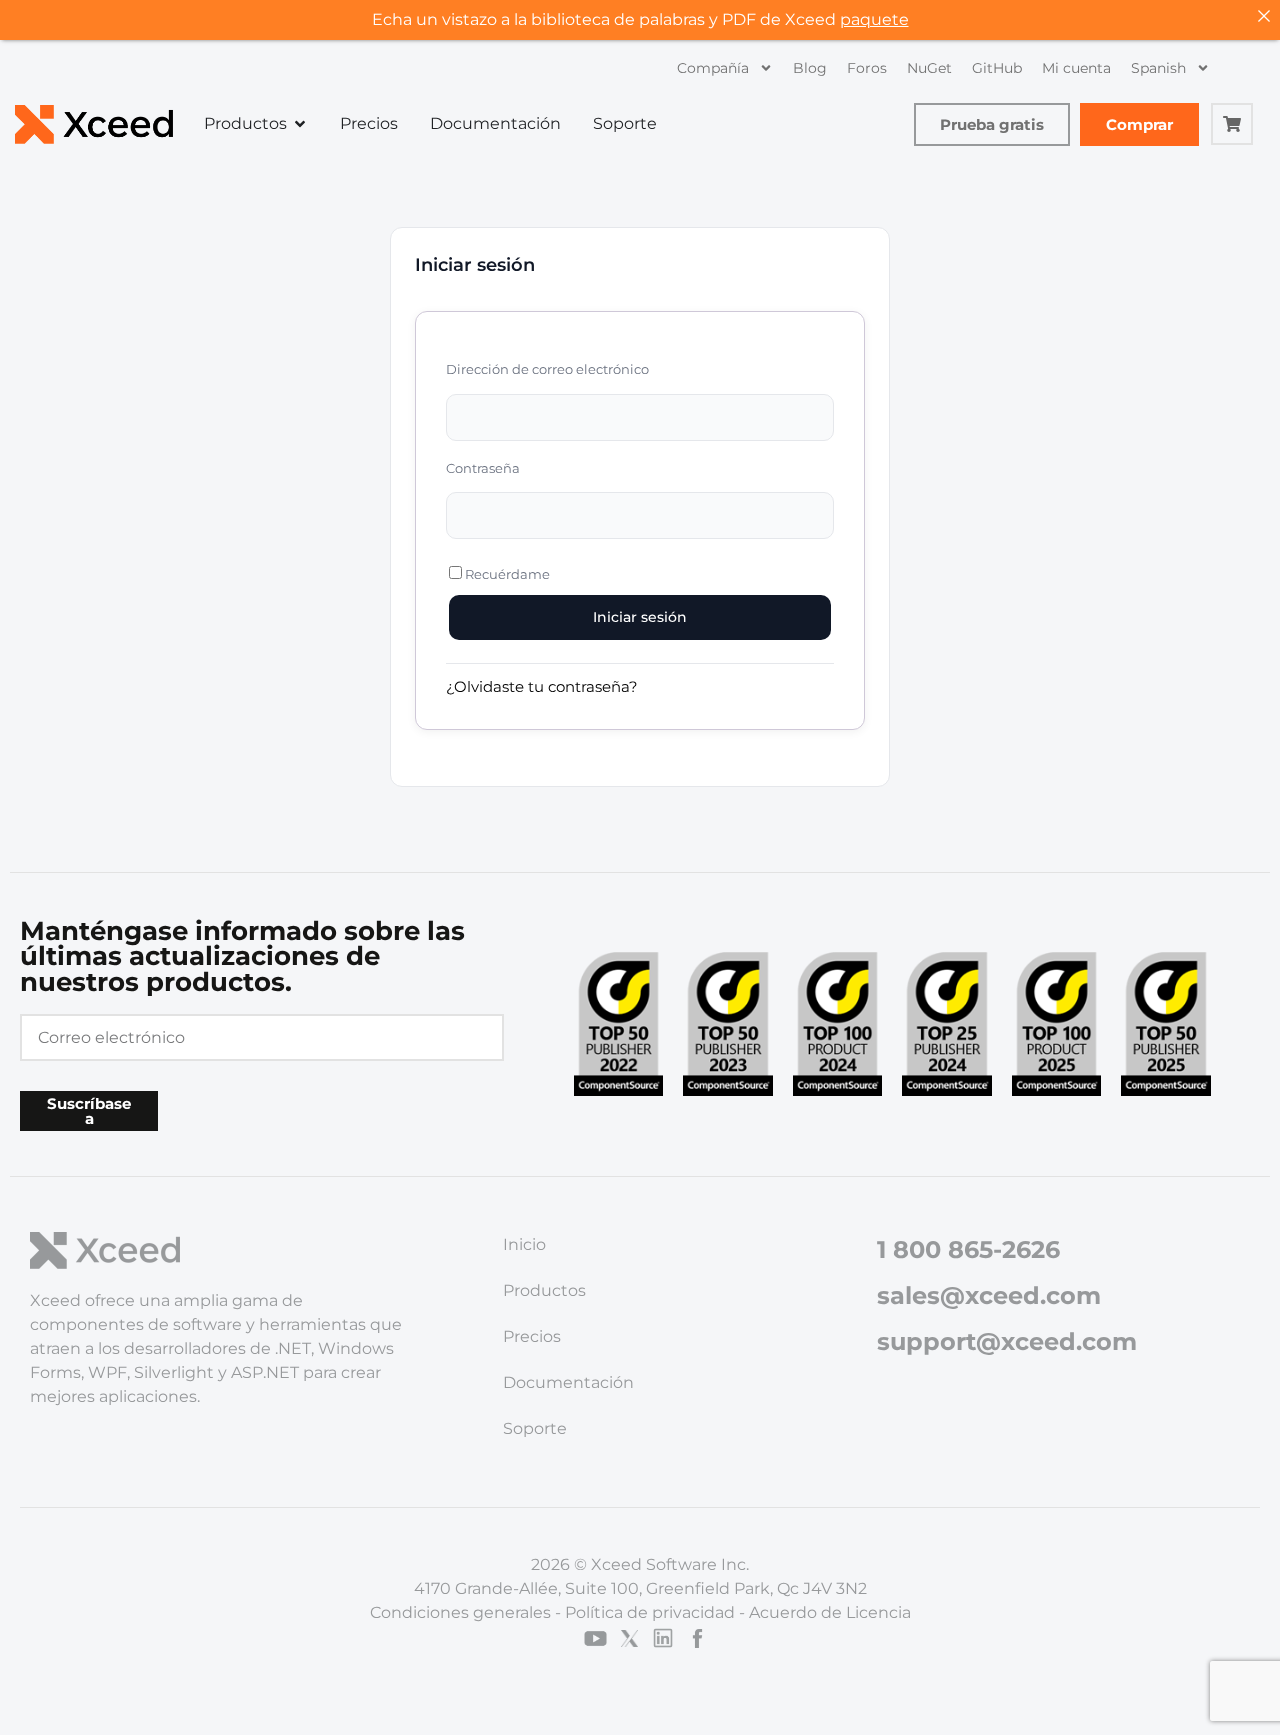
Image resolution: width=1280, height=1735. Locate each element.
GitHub (997, 68)
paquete (874, 19)
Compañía (713, 68)
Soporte (535, 1428)
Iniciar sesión (640, 617)
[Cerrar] (1264, 16)
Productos (544, 1290)
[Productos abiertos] (300, 124)
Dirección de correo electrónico (547, 369)
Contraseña (483, 468)
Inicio (524, 1244)
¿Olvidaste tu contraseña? (542, 686)
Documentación (568, 1382)
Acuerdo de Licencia (830, 1612)
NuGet (929, 68)
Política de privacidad (650, 1612)
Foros (867, 68)
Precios (532, 1336)
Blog (810, 68)
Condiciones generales (460, 1612)
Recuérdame (506, 574)
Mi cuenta (1076, 68)
